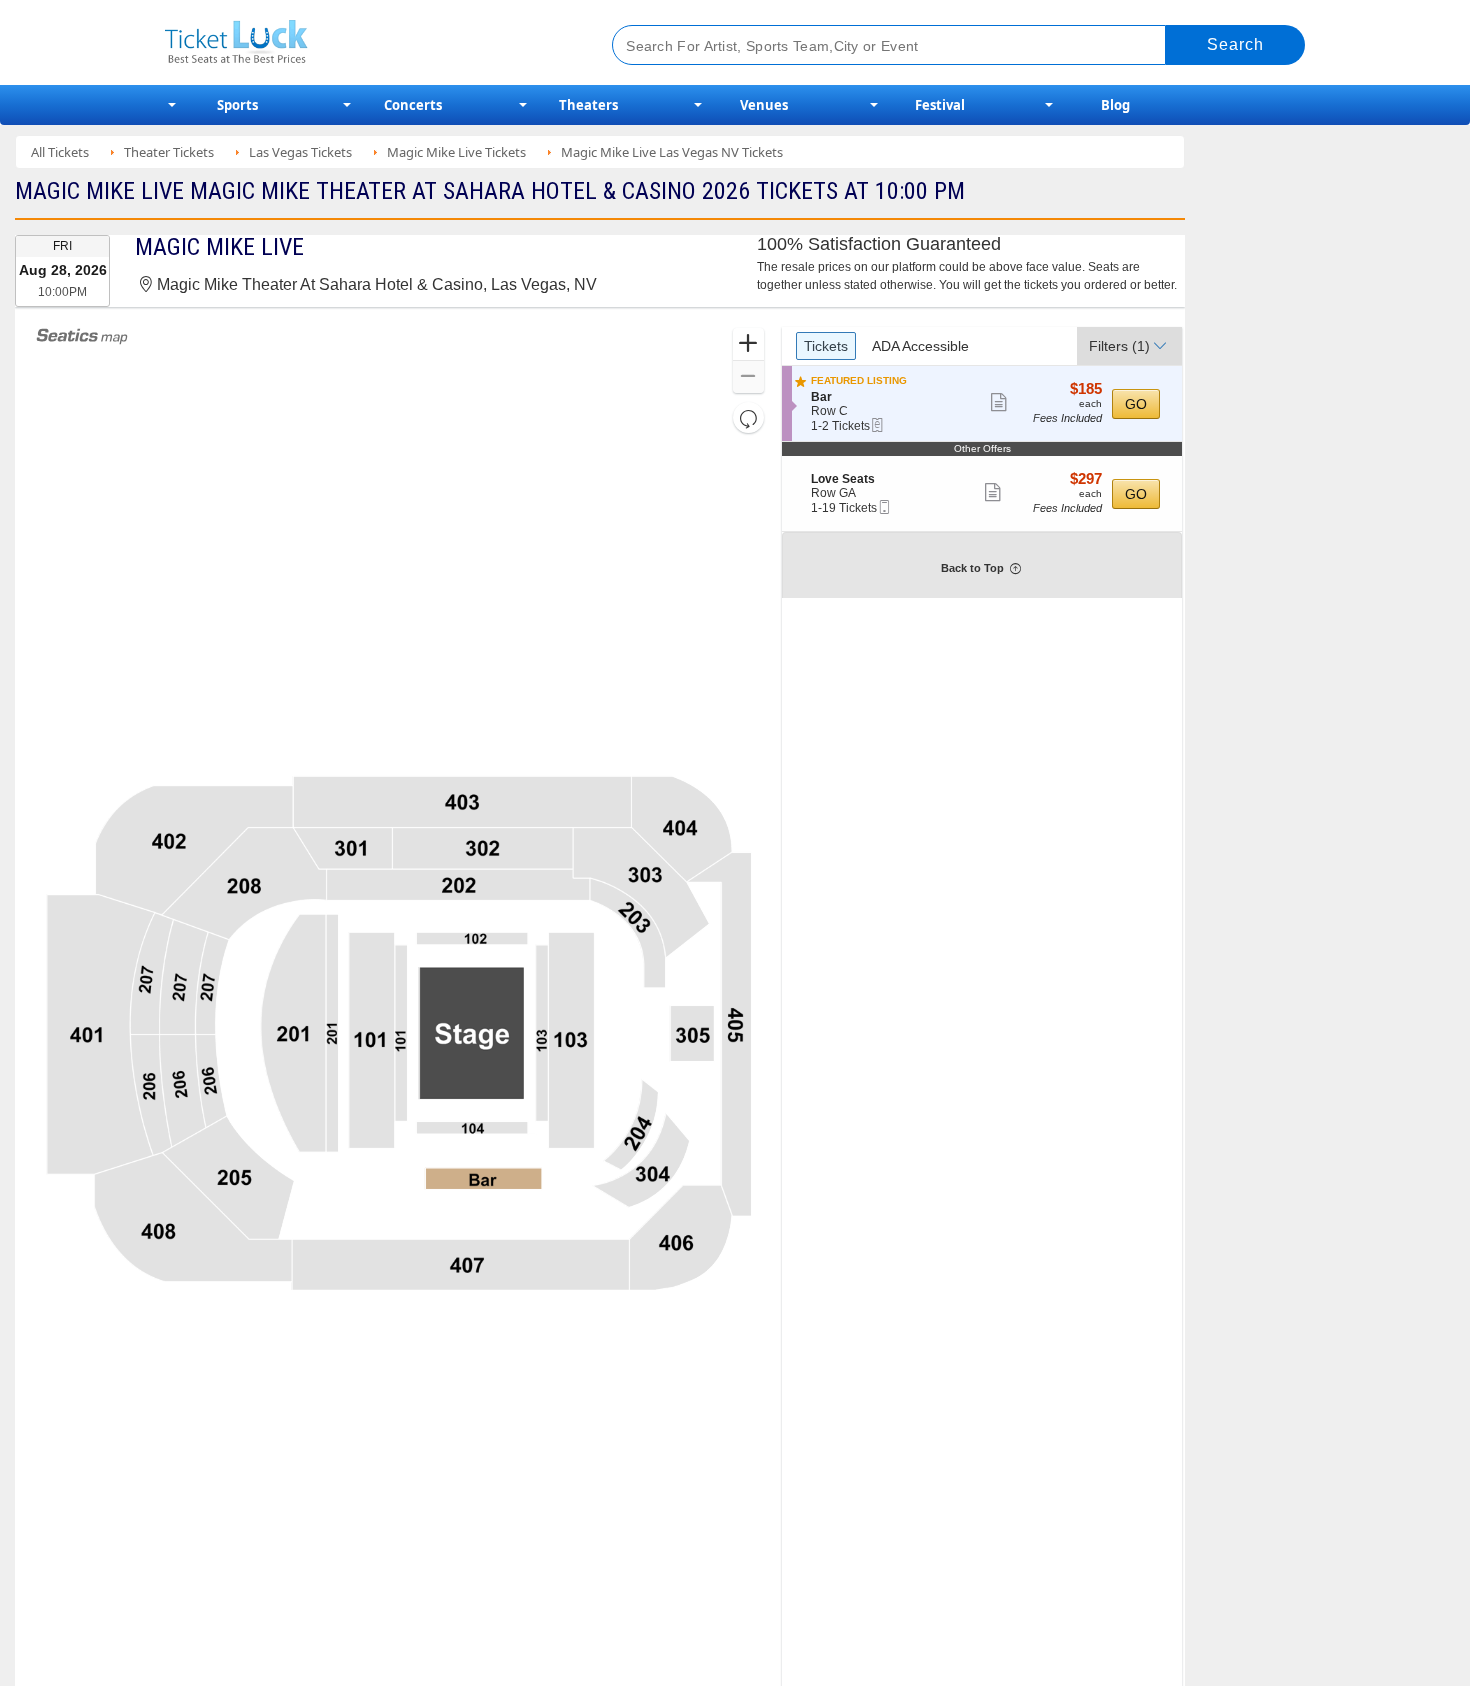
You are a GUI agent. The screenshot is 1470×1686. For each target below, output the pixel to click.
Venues (764, 105)
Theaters (588, 105)
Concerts (413, 105)
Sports (237, 105)
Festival (940, 105)
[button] (748, 344)
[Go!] (1235, 45)
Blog (1115, 105)
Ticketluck (364, 42)
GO (1136, 404)
